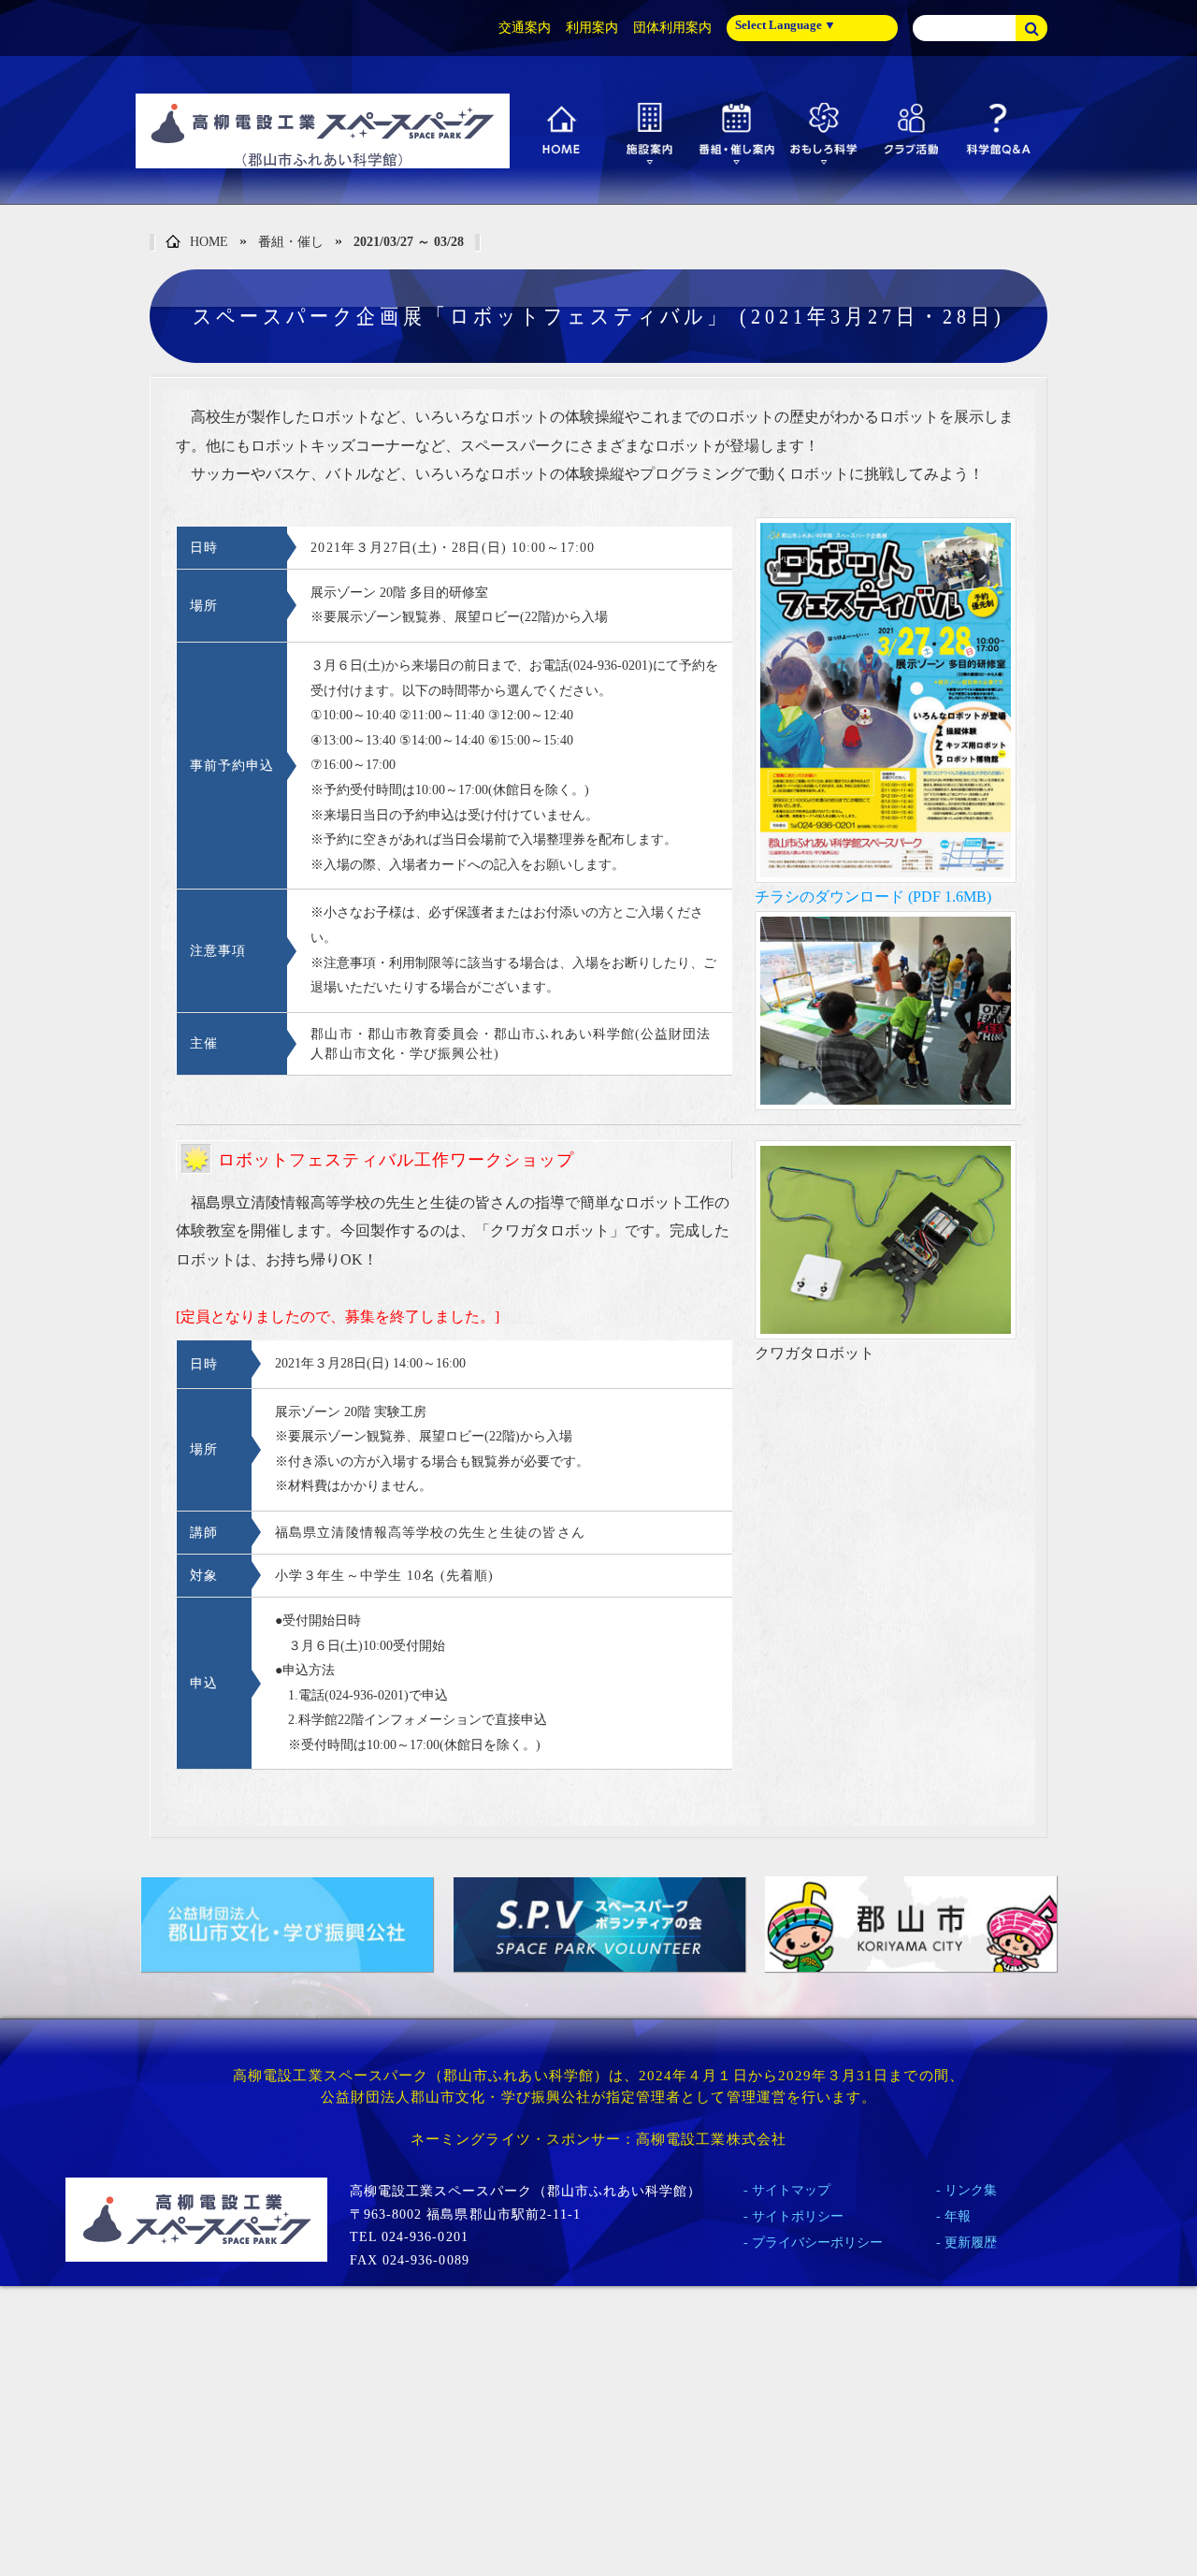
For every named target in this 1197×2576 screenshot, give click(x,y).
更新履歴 (971, 2243)
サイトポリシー (798, 2216)
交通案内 (525, 28)
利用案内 (592, 28)
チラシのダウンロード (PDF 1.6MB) (873, 897)
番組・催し (291, 242)
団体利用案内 (672, 28)
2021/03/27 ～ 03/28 (409, 242)
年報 (958, 2216)
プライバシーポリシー (817, 2243)
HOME (209, 242)
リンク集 (971, 2190)
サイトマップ (791, 2190)
